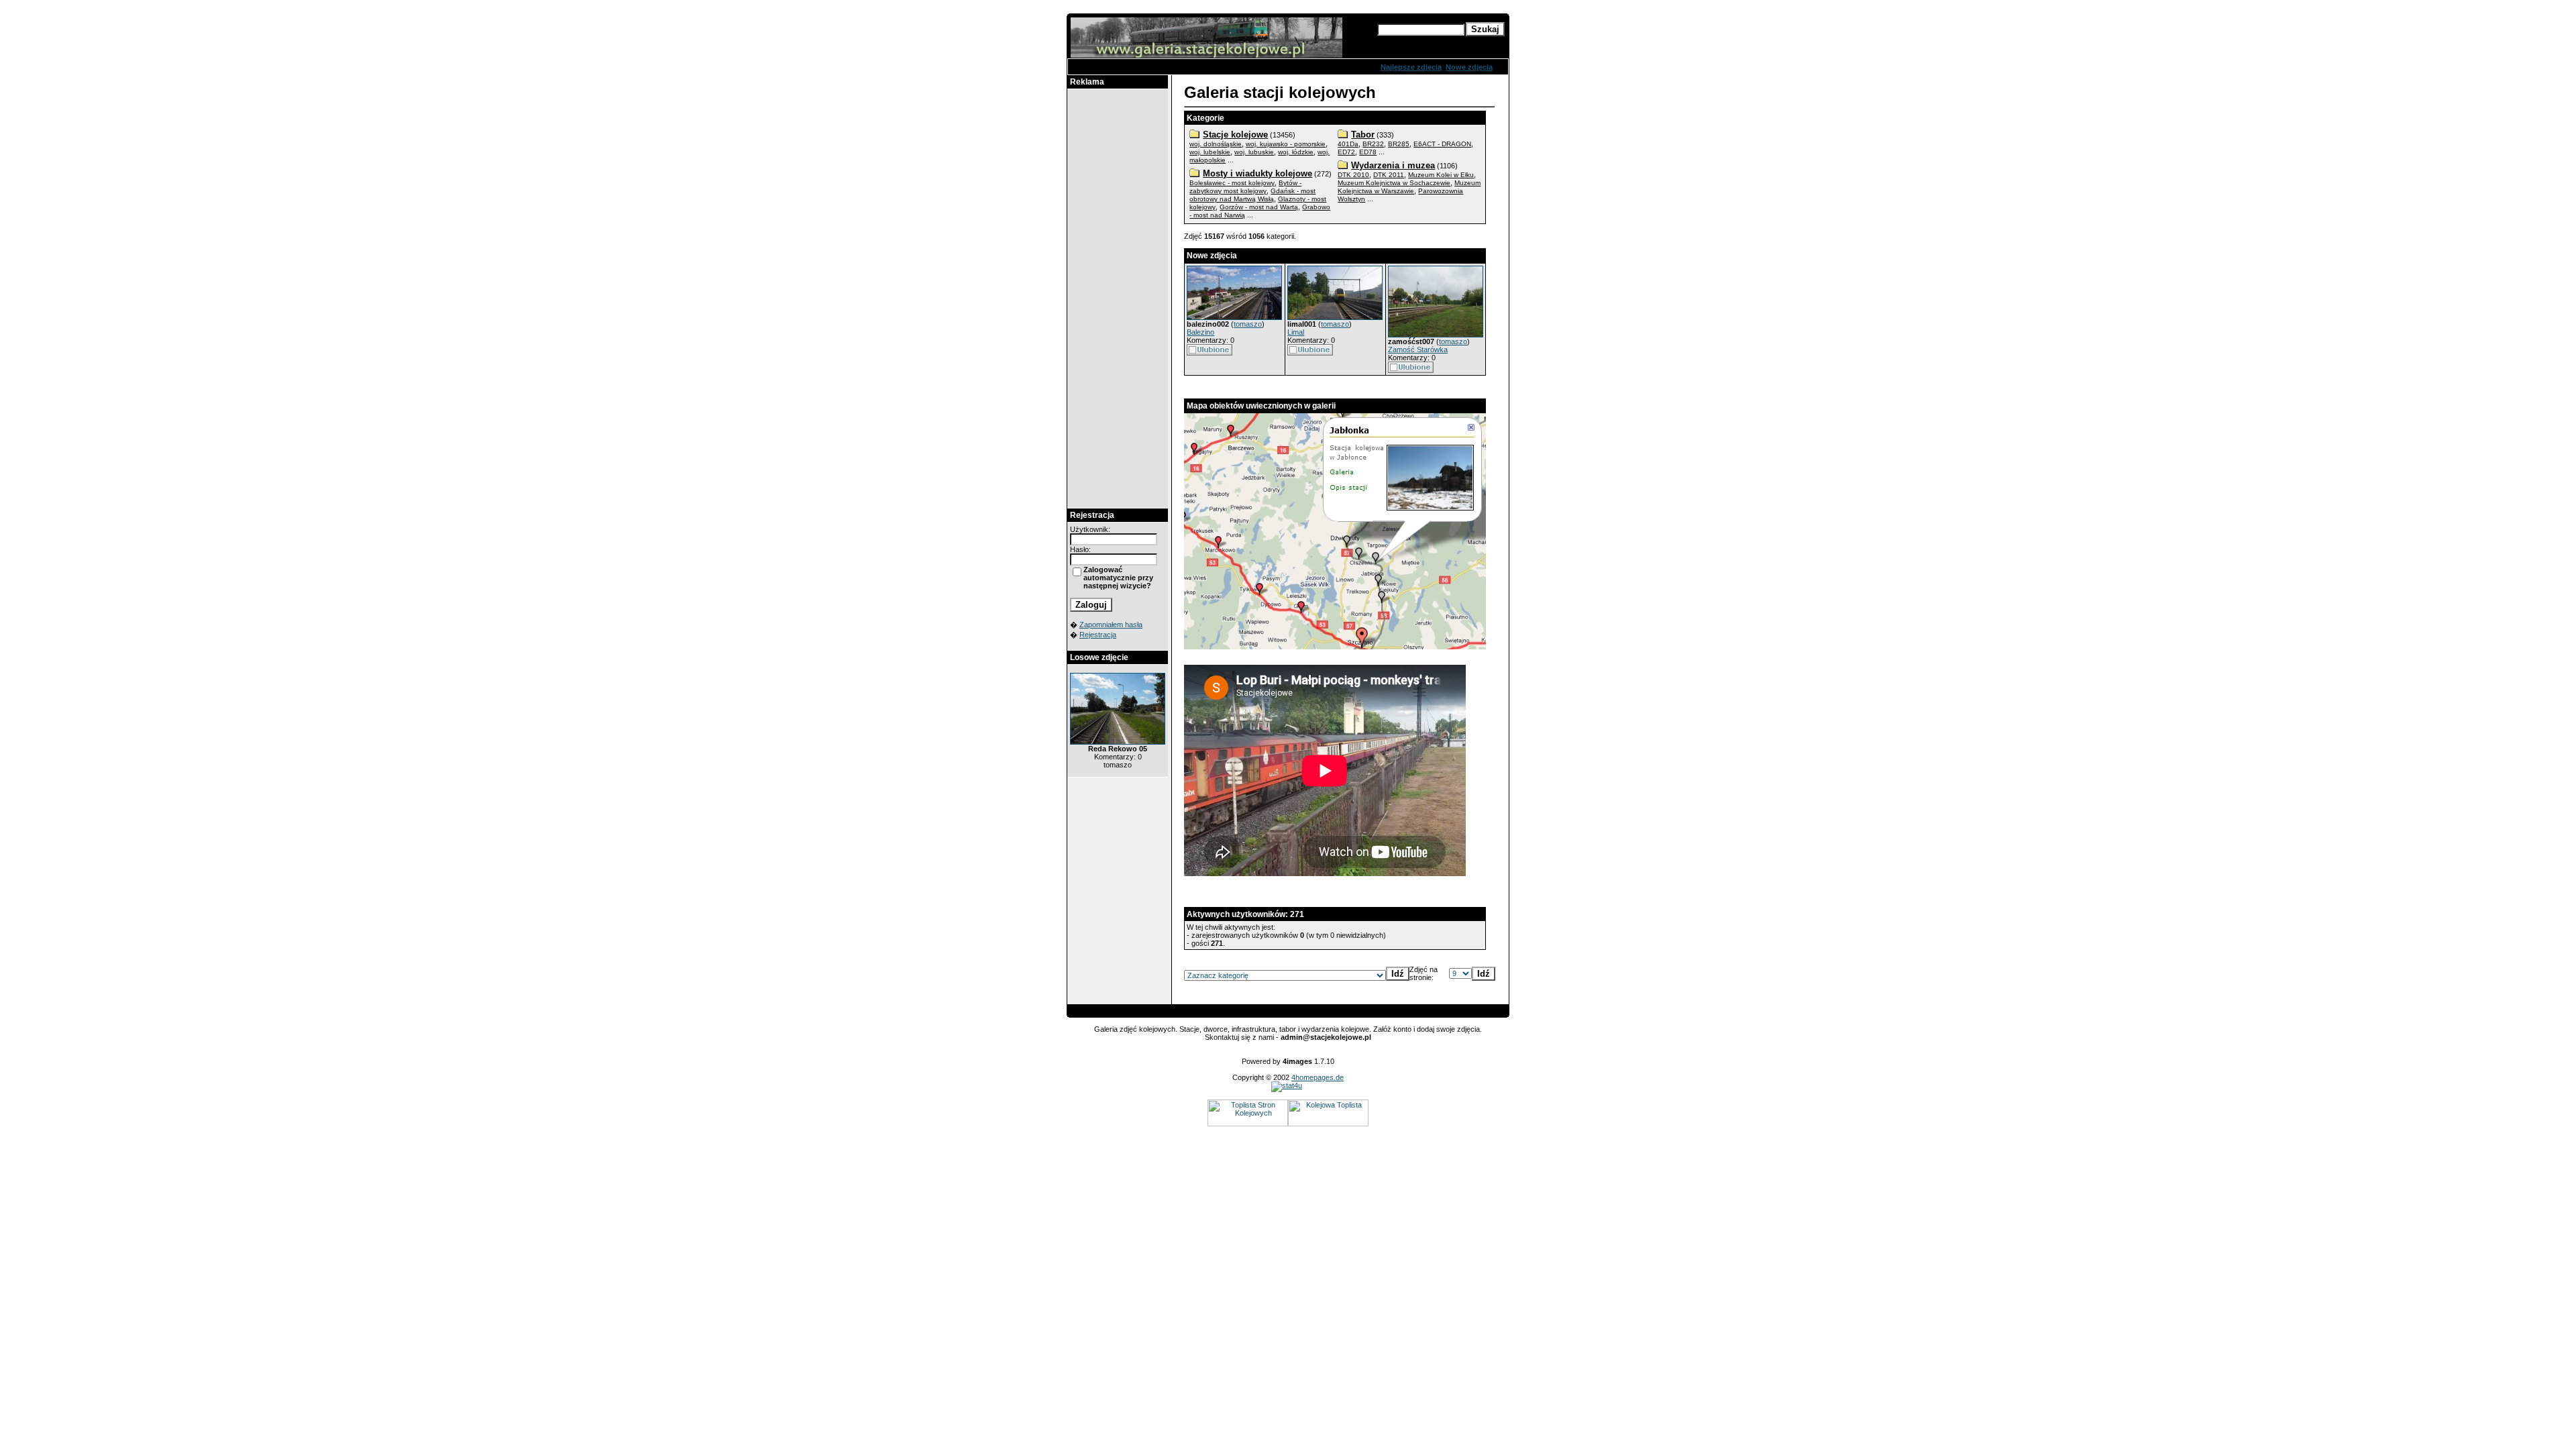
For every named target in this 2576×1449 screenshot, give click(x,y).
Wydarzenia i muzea (1393, 165)
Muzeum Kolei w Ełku (1441, 175)
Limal (1296, 332)
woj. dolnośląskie (1216, 144)
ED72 (1346, 152)
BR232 (1373, 144)
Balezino (1200, 332)
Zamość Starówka (1418, 350)
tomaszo (1248, 324)
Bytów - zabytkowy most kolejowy (1245, 187)
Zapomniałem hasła (1111, 625)
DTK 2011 (1389, 175)
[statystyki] (1287, 1085)
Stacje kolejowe (1235, 135)
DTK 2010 (1353, 175)
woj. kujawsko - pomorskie (1286, 144)
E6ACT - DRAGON (1442, 144)
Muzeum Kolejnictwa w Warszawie (1409, 187)
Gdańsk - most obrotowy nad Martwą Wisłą (1252, 195)
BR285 (1399, 144)
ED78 (1368, 152)
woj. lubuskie (1254, 152)
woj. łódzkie (1296, 152)
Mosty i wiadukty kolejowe (1257, 173)
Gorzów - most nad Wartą (1259, 207)
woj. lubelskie (1210, 152)
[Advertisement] (1118, 299)
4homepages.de (1318, 1077)
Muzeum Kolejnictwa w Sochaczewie (1394, 183)
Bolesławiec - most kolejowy (1232, 183)
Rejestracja (1098, 635)
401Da (1348, 144)
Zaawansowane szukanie (1421, 42)
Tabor (1363, 135)
